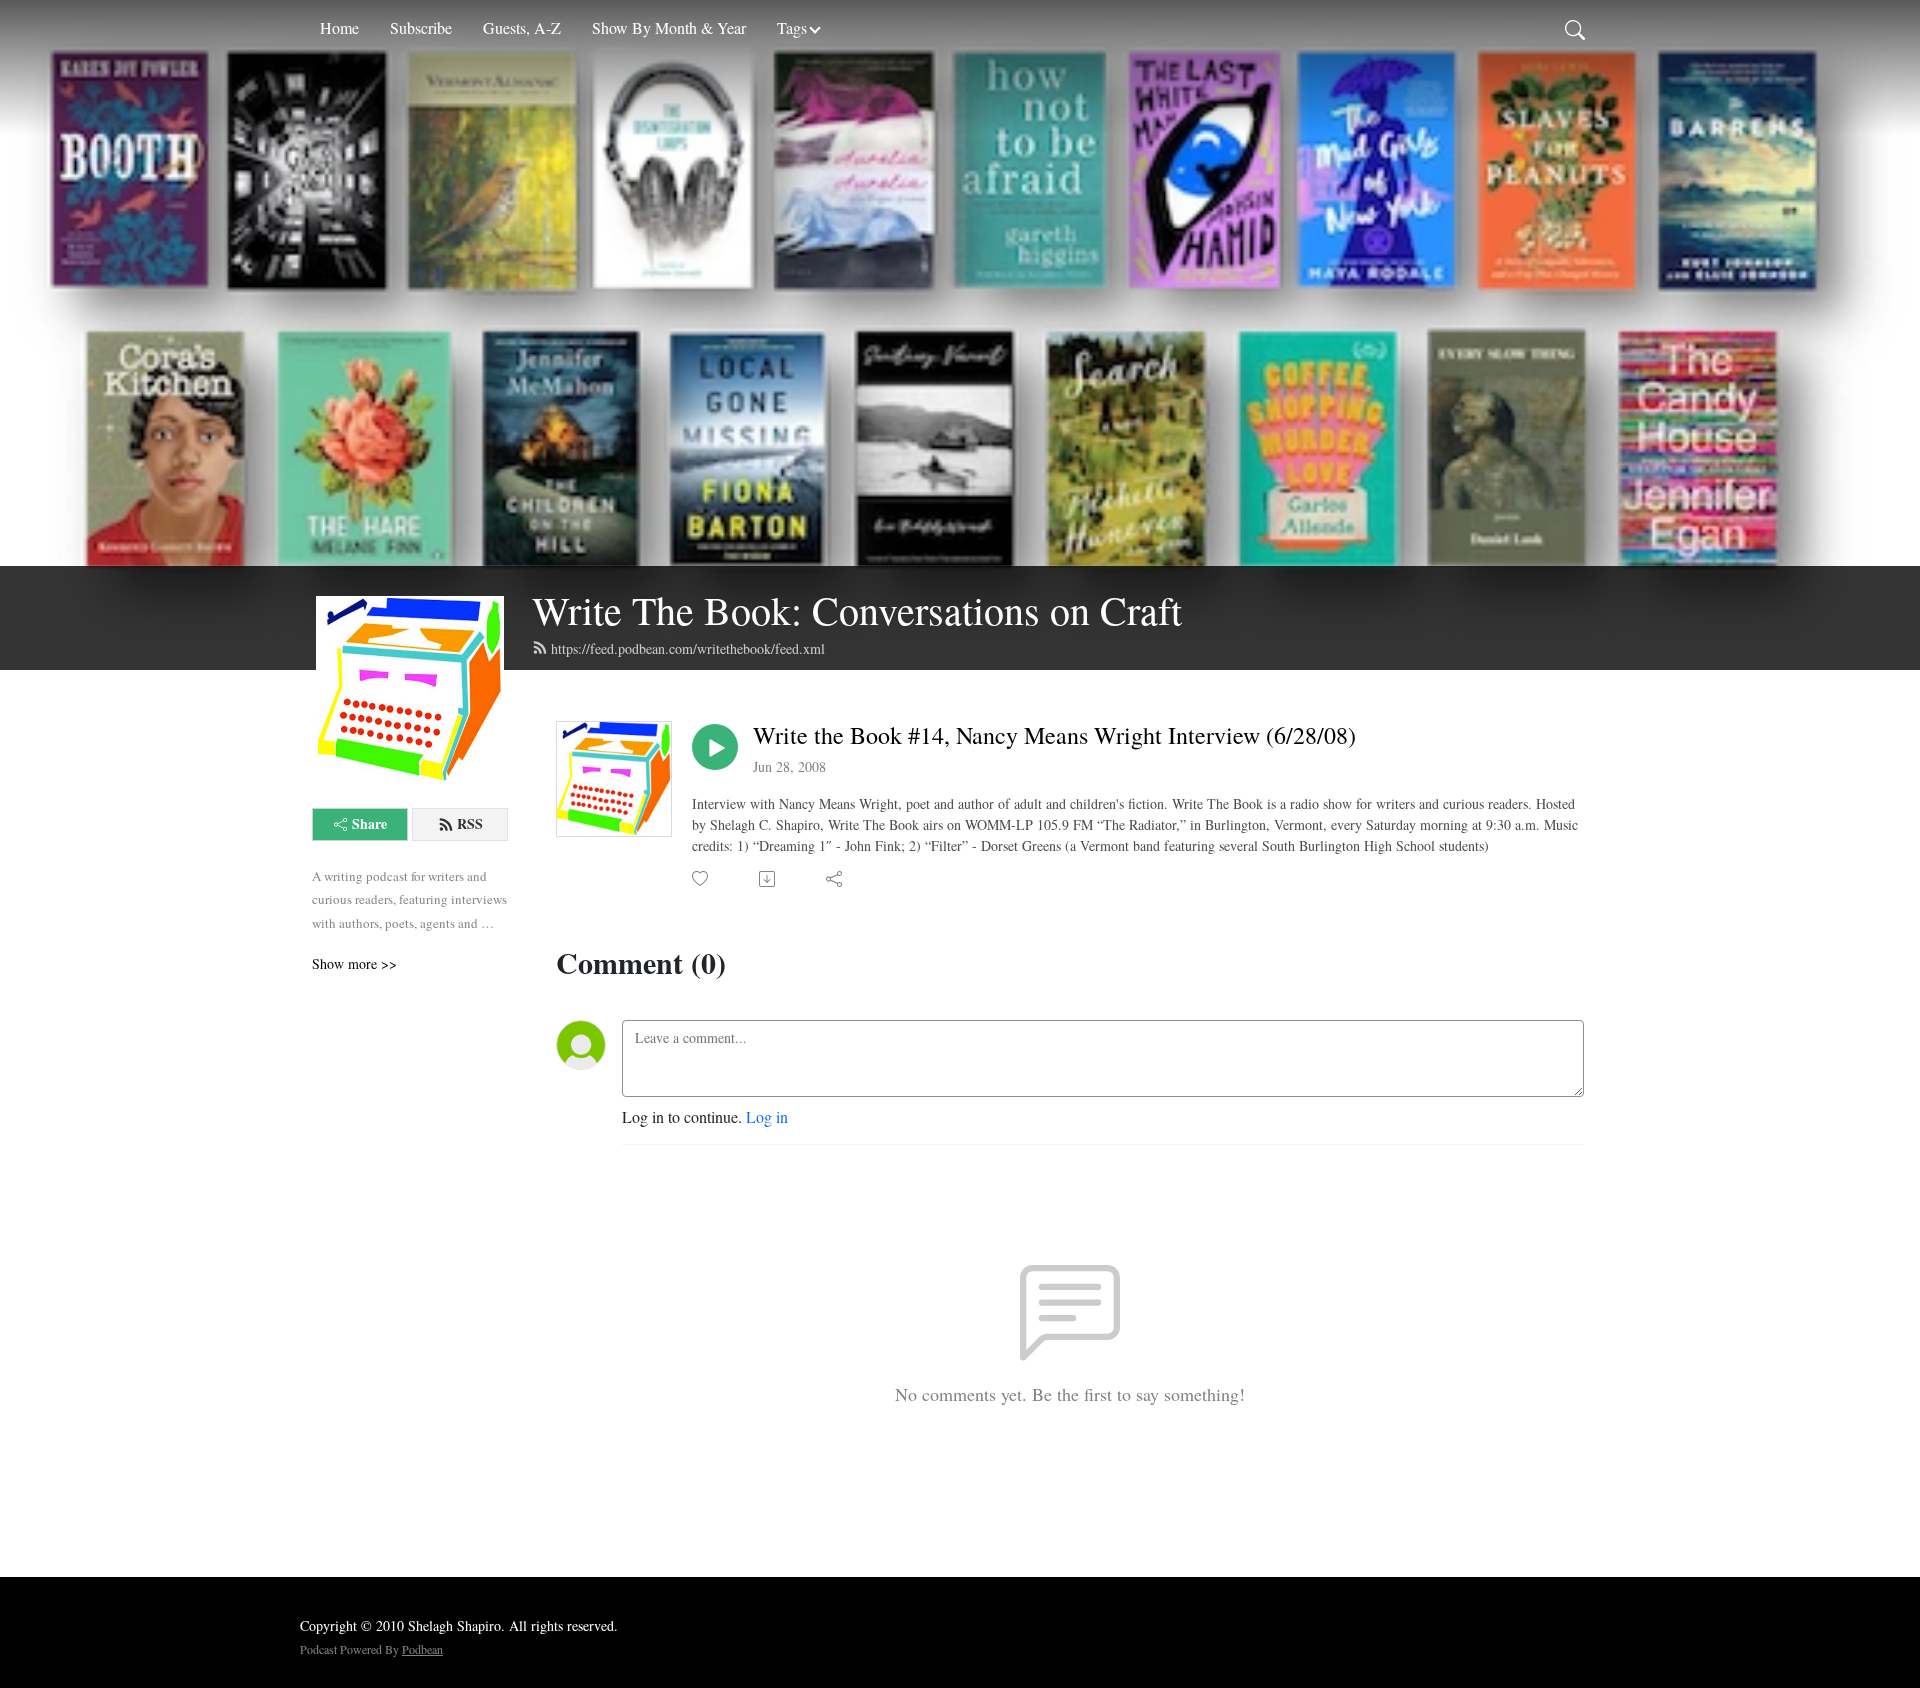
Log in (767, 1116)
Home (339, 27)
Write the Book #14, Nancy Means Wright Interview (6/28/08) (1054, 735)
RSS (470, 823)
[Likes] (701, 878)
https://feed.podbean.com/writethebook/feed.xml (688, 648)
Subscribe (421, 27)
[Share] (835, 879)
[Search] (1575, 28)
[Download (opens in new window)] (768, 879)
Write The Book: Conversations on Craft (857, 609)
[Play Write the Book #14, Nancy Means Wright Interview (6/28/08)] (715, 747)
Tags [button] (792, 27)
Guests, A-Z (522, 27)
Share (369, 823)
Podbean (422, 1649)
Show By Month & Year (669, 27)
